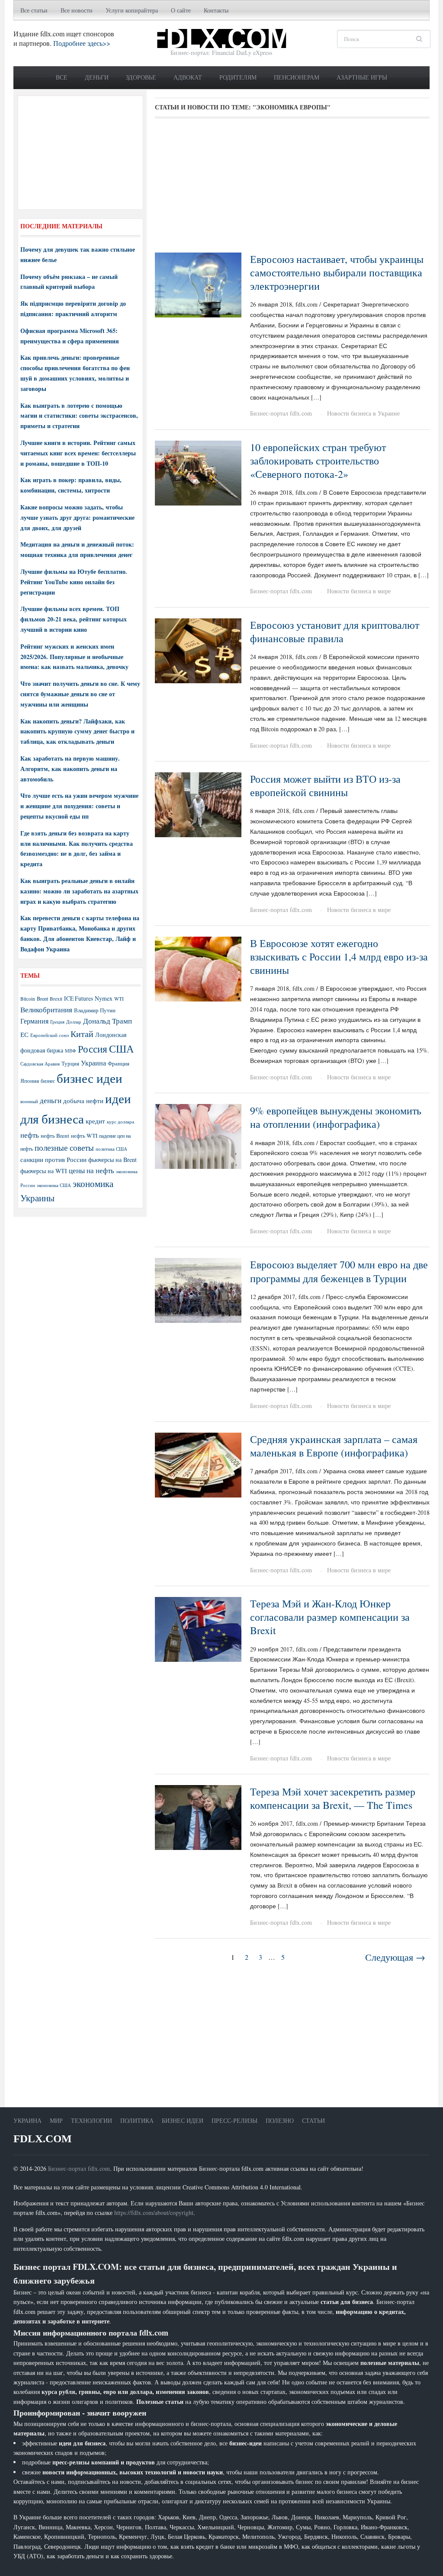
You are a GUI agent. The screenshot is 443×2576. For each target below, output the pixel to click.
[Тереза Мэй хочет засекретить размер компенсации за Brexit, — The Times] (198, 1816)
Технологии (91, 2120)
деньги (51, 1100)
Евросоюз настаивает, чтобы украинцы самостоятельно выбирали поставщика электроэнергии (337, 272)
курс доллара (120, 1122)
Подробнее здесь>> (82, 43)
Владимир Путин (95, 1010)
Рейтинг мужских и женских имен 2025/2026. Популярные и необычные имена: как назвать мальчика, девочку (74, 657)
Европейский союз (50, 1035)
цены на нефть (91, 1170)
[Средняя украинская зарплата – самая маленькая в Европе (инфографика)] (198, 1464)
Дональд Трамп (108, 1021)
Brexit (56, 999)
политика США (111, 1149)
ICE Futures (79, 998)
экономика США (54, 1185)
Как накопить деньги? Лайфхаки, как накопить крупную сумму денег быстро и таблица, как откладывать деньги (77, 731)
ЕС (24, 1034)
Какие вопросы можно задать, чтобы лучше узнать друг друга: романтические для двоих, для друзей (77, 517)
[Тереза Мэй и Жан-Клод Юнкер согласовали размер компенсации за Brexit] (198, 1628)
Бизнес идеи (183, 2120)
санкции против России (53, 1159)
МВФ (71, 1051)
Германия (34, 1021)
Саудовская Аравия (40, 1064)
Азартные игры (362, 77)
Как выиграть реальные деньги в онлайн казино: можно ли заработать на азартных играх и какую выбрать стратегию (79, 891)
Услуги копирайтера (132, 10)
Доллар (74, 1022)
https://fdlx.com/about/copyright (154, 2213)
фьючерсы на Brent (112, 1160)
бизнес (48, 1081)
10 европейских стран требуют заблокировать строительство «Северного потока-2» (318, 461)
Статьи (313, 2120)
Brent (42, 998)
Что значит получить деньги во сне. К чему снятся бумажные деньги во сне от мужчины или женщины (80, 694)
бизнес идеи (90, 1078)
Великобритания (46, 1010)
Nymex (104, 998)
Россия (93, 1049)
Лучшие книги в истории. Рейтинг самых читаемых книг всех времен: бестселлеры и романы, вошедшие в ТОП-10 (78, 453)
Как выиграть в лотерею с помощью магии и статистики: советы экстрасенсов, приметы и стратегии (79, 416)
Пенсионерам (297, 77)
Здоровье (141, 77)
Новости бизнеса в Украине (363, 413)
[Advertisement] (292, 189)
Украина (93, 1063)
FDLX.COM (43, 2139)
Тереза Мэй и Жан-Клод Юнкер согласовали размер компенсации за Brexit (330, 1617)
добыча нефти (83, 1101)
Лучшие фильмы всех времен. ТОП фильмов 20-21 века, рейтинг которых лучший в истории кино (74, 619)
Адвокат (188, 77)
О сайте (181, 10)
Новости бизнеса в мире (359, 591)
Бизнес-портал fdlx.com (281, 413)
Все (62, 77)
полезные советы (64, 1147)
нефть (30, 1135)
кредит (95, 1121)
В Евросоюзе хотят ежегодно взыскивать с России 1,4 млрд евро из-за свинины (339, 957)
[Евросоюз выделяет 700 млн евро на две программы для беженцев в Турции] (198, 1290)
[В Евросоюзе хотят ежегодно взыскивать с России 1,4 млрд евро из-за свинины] (198, 968)
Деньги (97, 77)
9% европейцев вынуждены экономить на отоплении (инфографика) (336, 1117)
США (121, 1049)
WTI (119, 998)
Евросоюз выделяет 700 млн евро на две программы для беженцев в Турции (339, 1271)
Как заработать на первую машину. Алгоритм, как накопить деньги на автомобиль (70, 769)
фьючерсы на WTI (44, 1171)
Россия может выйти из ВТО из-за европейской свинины (325, 786)
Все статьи (34, 10)
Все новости (77, 10)
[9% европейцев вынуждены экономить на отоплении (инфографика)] (198, 1135)
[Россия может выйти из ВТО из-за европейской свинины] (198, 804)
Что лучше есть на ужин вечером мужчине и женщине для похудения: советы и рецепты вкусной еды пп (79, 806)
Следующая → (395, 1957)
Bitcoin (28, 999)
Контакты (216, 10)
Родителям (238, 77)
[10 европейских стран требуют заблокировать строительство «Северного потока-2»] (198, 472)
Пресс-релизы (234, 2120)
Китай (82, 1034)
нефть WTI (84, 1136)
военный (29, 1101)
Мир (56, 2120)
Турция (70, 1064)
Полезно (280, 2120)
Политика (137, 2120)
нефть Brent (55, 1136)
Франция (119, 1064)
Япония (30, 1081)
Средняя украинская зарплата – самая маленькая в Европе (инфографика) (334, 1446)
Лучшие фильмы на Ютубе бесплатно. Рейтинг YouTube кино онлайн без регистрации (74, 582)
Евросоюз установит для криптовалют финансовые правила (335, 632)
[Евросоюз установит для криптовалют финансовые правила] (198, 650)
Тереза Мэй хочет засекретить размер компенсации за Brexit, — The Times (333, 1798)
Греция (57, 1022)
